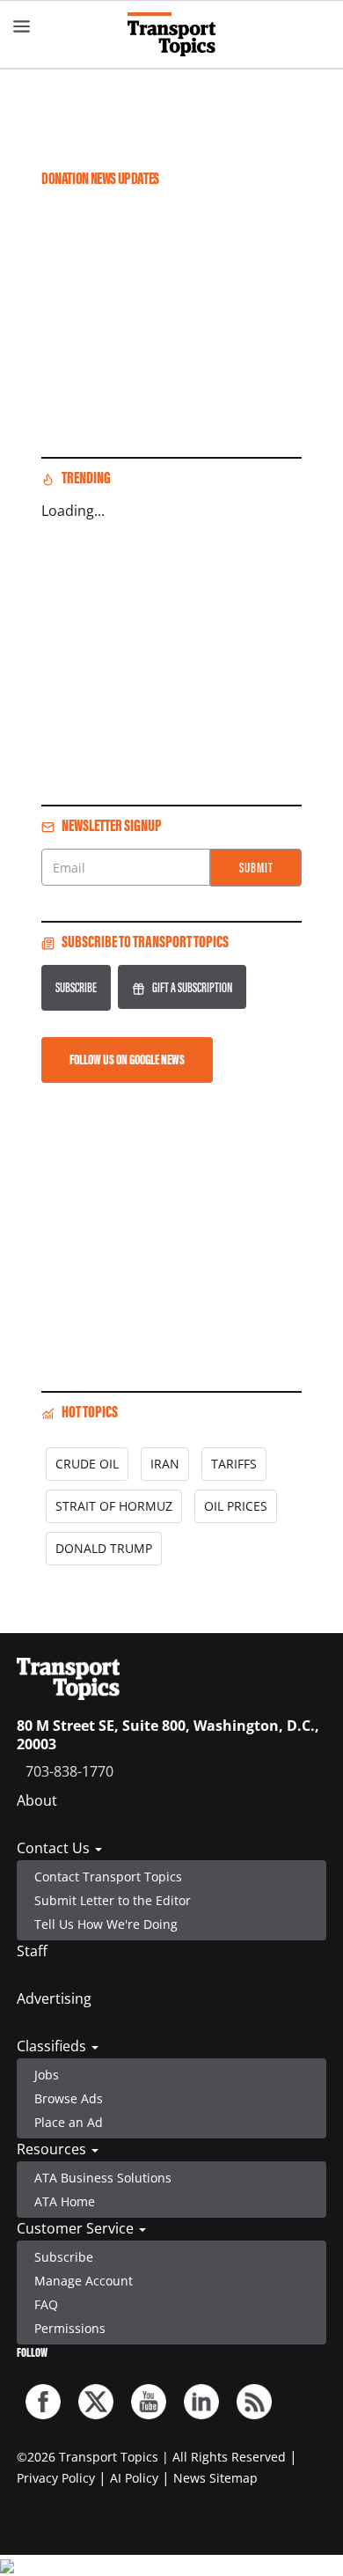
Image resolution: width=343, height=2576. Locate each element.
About (37, 1800)
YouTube (149, 2402)
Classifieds (53, 2046)
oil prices (236, 1506)
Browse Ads (69, 2098)
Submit (256, 868)
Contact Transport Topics (108, 1877)
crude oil (87, 1464)
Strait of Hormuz (114, 1506)
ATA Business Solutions (103, 2178)
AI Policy (134, 2478)
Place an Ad (69, 2122)
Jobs (47, 2075)
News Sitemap (215, 2478)
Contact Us (55, 1848)
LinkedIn (201, 2402)
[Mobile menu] (22, 26)
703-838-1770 (69, 1771)
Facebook (43, 2402)
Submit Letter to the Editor (113, 1900)
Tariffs (234, 1464)
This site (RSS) (254, 2402)
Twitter (96, 2402)
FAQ (46, 2304)
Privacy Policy (56, 2478)
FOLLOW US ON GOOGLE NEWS (127, 1060)
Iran (165, 1464)
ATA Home (65, 2201)
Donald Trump (104, 1548)
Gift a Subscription (192, 987)
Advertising (54, 1998)
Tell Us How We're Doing (106, 1924)
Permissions (70, 2328)
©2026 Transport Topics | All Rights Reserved (151, 2457)
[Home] (171, 34)
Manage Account (84, 2281)
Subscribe (76, 987)
